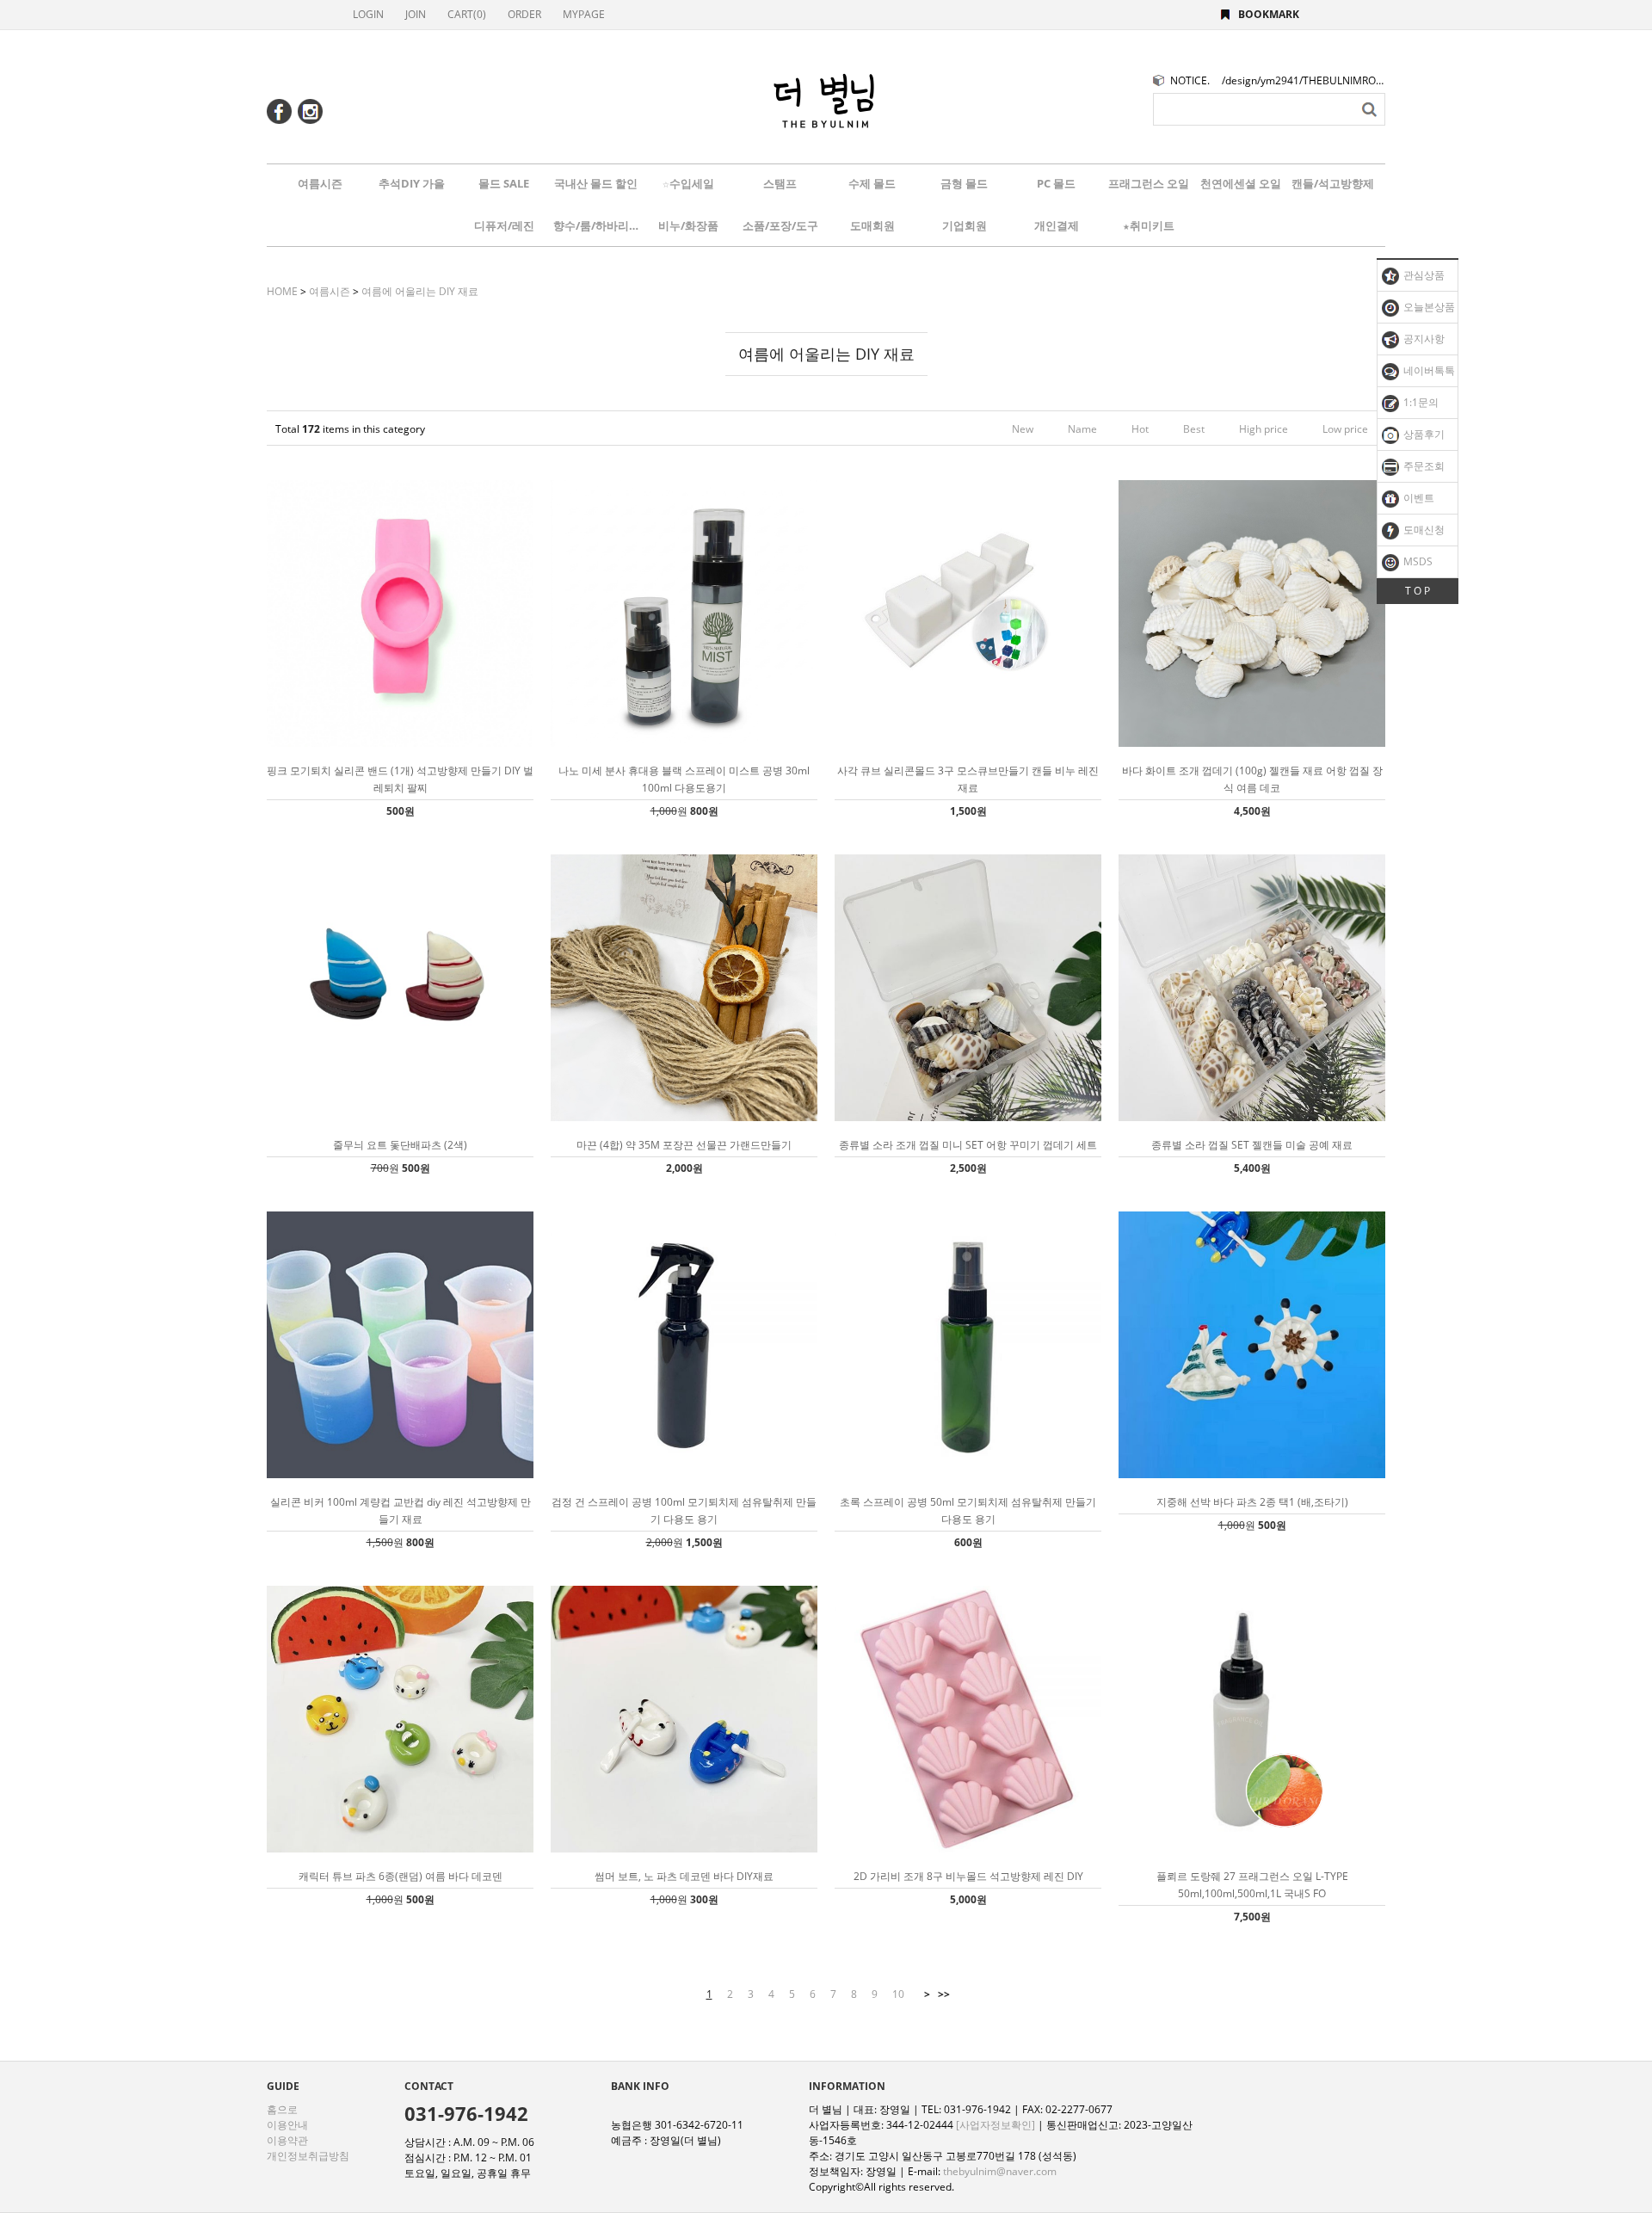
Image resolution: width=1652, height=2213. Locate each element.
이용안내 (287, 2125)
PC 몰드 (1056, 183)
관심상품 (1423, 275)
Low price (1345, 429)
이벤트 (1418, 498)
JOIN (416, 14)
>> (944, 1994)
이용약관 (287, 2140)
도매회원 (872, 225)
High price (1264, 429)
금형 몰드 (964, 183)
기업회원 (965, 225)
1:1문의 (1420, 402)
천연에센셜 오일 (1241, 183)
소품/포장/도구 (780, 225)
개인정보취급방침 (308, 2156)
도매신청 (1423, 530)
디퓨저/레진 (504, 225)
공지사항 (1423, 339)
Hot (1140, 429)
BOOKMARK (1269, 14)
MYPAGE (584, 14)
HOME (282, 291)
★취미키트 (1149, 225)
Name (1082, 429)
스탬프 (780, 183)
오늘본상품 (1428, 307)
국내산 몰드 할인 (596, 183)
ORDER (524, 14)
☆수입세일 (688, 183)
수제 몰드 (872, 183)
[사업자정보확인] (996, 2125)
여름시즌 (320, 183)
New (1023, 429)
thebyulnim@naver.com (1000, 2171)
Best (1194, 429)
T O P (1418, 591)
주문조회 (1423, 466)
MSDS (1417, 561)
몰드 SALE (504, 183)
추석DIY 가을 (412, 183)
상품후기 (1423, 434)
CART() (467, 14)
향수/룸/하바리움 (596, 225)
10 (898, 1994)
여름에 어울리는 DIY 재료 (420, 291)
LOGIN (368, 14)
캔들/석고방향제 (1333, 183)
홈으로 (282, 2109)
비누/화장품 (688, 225)
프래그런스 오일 (1149, 183)
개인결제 (1057, 225)
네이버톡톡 (1428, 370)
